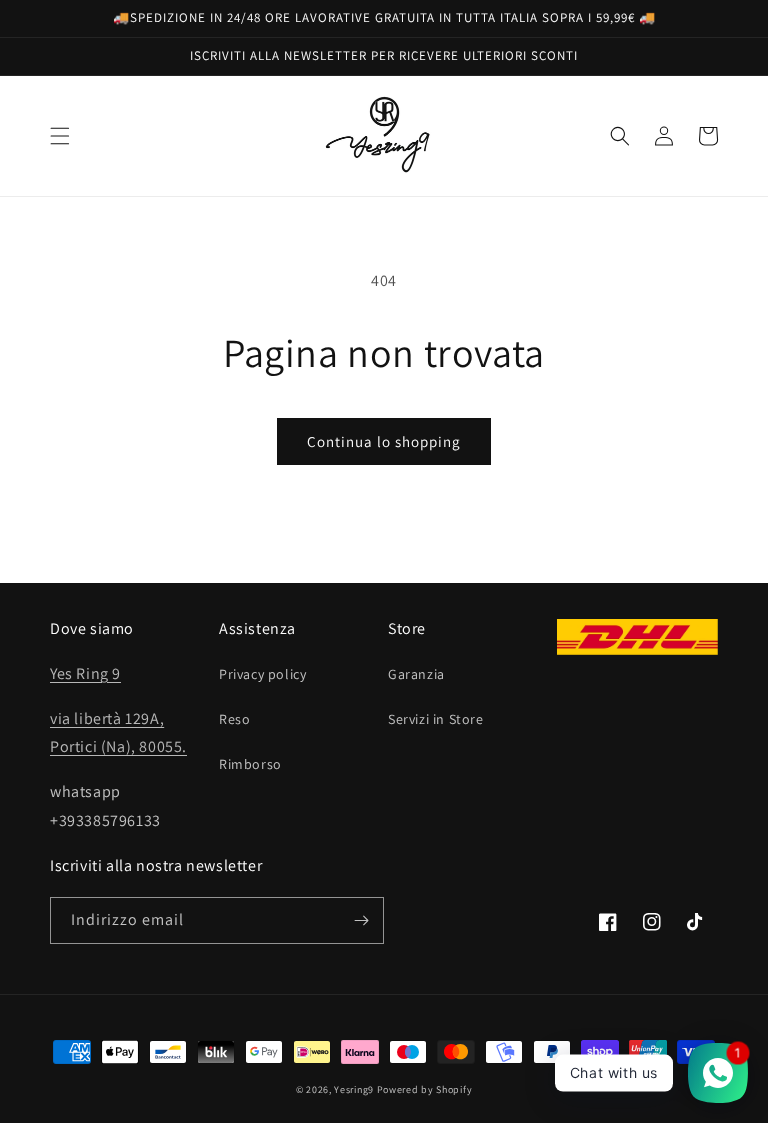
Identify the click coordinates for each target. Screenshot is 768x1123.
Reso (234, 719)
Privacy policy (262, 674)
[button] (60, 136)
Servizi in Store (436, 719)
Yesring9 (354, 1089)
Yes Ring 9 (85, 673)
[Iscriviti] (361, 920)
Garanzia (416, 674)
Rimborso (250, 764)
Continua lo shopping (384, 441)
